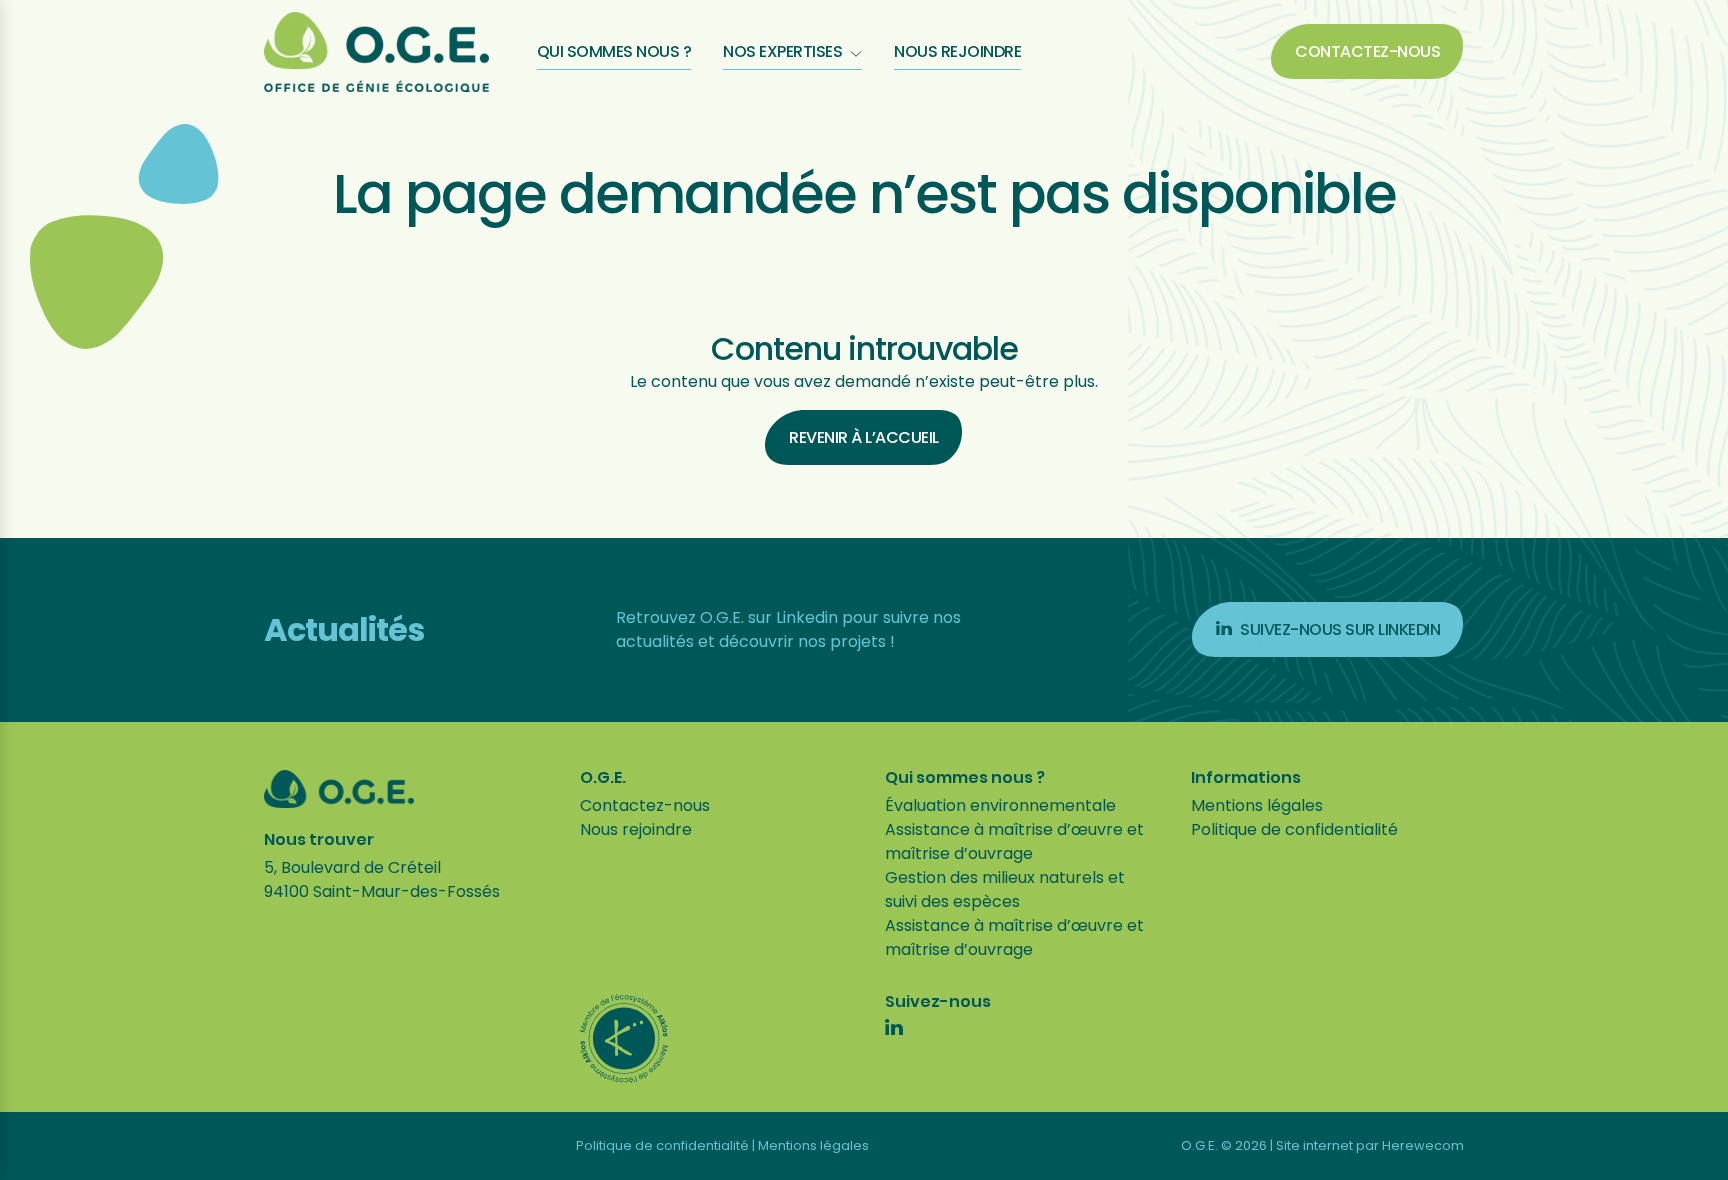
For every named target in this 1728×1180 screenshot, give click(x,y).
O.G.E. (603, 778)
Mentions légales (1257, 805)
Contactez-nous (1367, 51)
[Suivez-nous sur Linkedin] (894, 1030)
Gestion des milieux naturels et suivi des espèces (1005, 889)
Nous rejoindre (957, 51)
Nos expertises (782, 51)
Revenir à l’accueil (864, 437)
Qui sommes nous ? (614, 51)
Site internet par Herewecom (1370, 1145)
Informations (1246, 778)
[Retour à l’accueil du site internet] (376, 52)
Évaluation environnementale (1000, 805)
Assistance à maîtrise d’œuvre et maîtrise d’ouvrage (1014, 841)
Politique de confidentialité (1294, 829)
